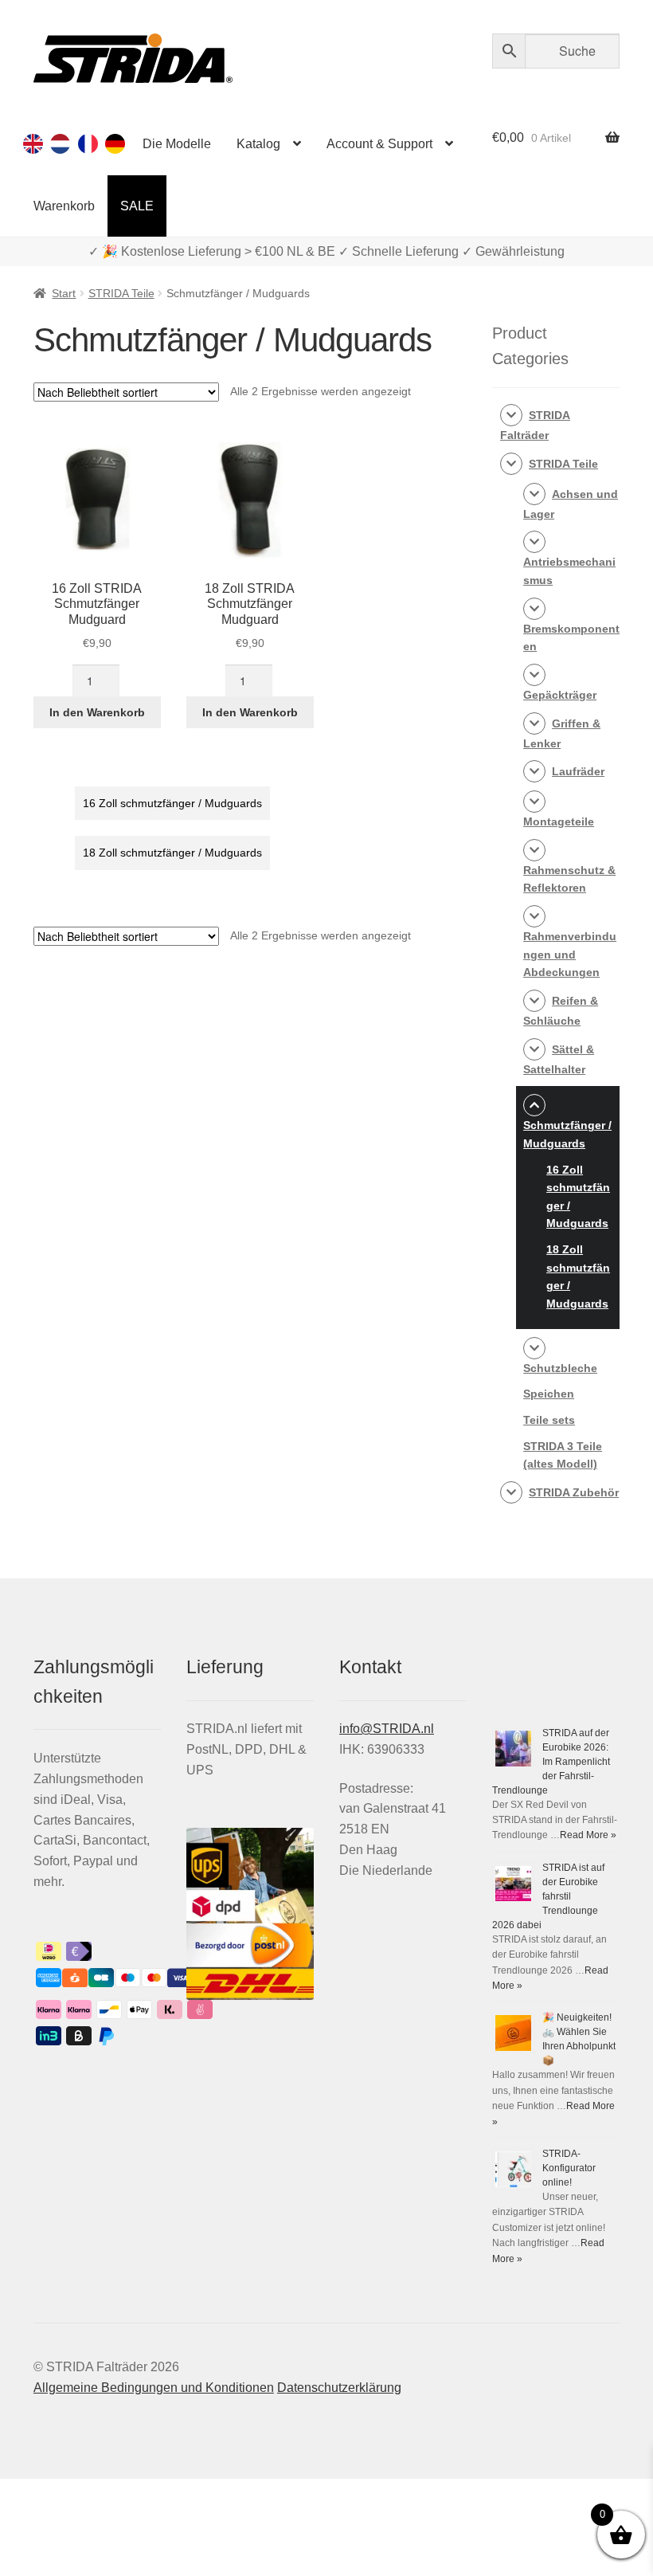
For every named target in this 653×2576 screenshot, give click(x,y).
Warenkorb (64, 206)
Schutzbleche (560, 1368)
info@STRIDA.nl (387, 1729)
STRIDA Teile (121, 293)
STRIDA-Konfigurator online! (569, 2168)
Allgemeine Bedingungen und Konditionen (154, 2388)
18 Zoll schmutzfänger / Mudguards (172, 853)
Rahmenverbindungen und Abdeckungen (570, 954)
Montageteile (559, 821)
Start (64, 293)
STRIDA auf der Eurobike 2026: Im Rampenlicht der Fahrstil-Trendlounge (551, 1762)
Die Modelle (177, 144)
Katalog (258, 144)
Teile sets (549, 1420)
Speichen (549, 1394)
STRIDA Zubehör (574, 1492)
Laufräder (578, 771)
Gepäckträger (560, 695)
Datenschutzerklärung (339, 2388)
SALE (137, 206)
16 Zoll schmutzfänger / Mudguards (172, 803)
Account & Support (379, 144)
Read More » (588, 1835)
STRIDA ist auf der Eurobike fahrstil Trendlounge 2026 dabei (548, 1896)
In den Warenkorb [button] (97, 712)
